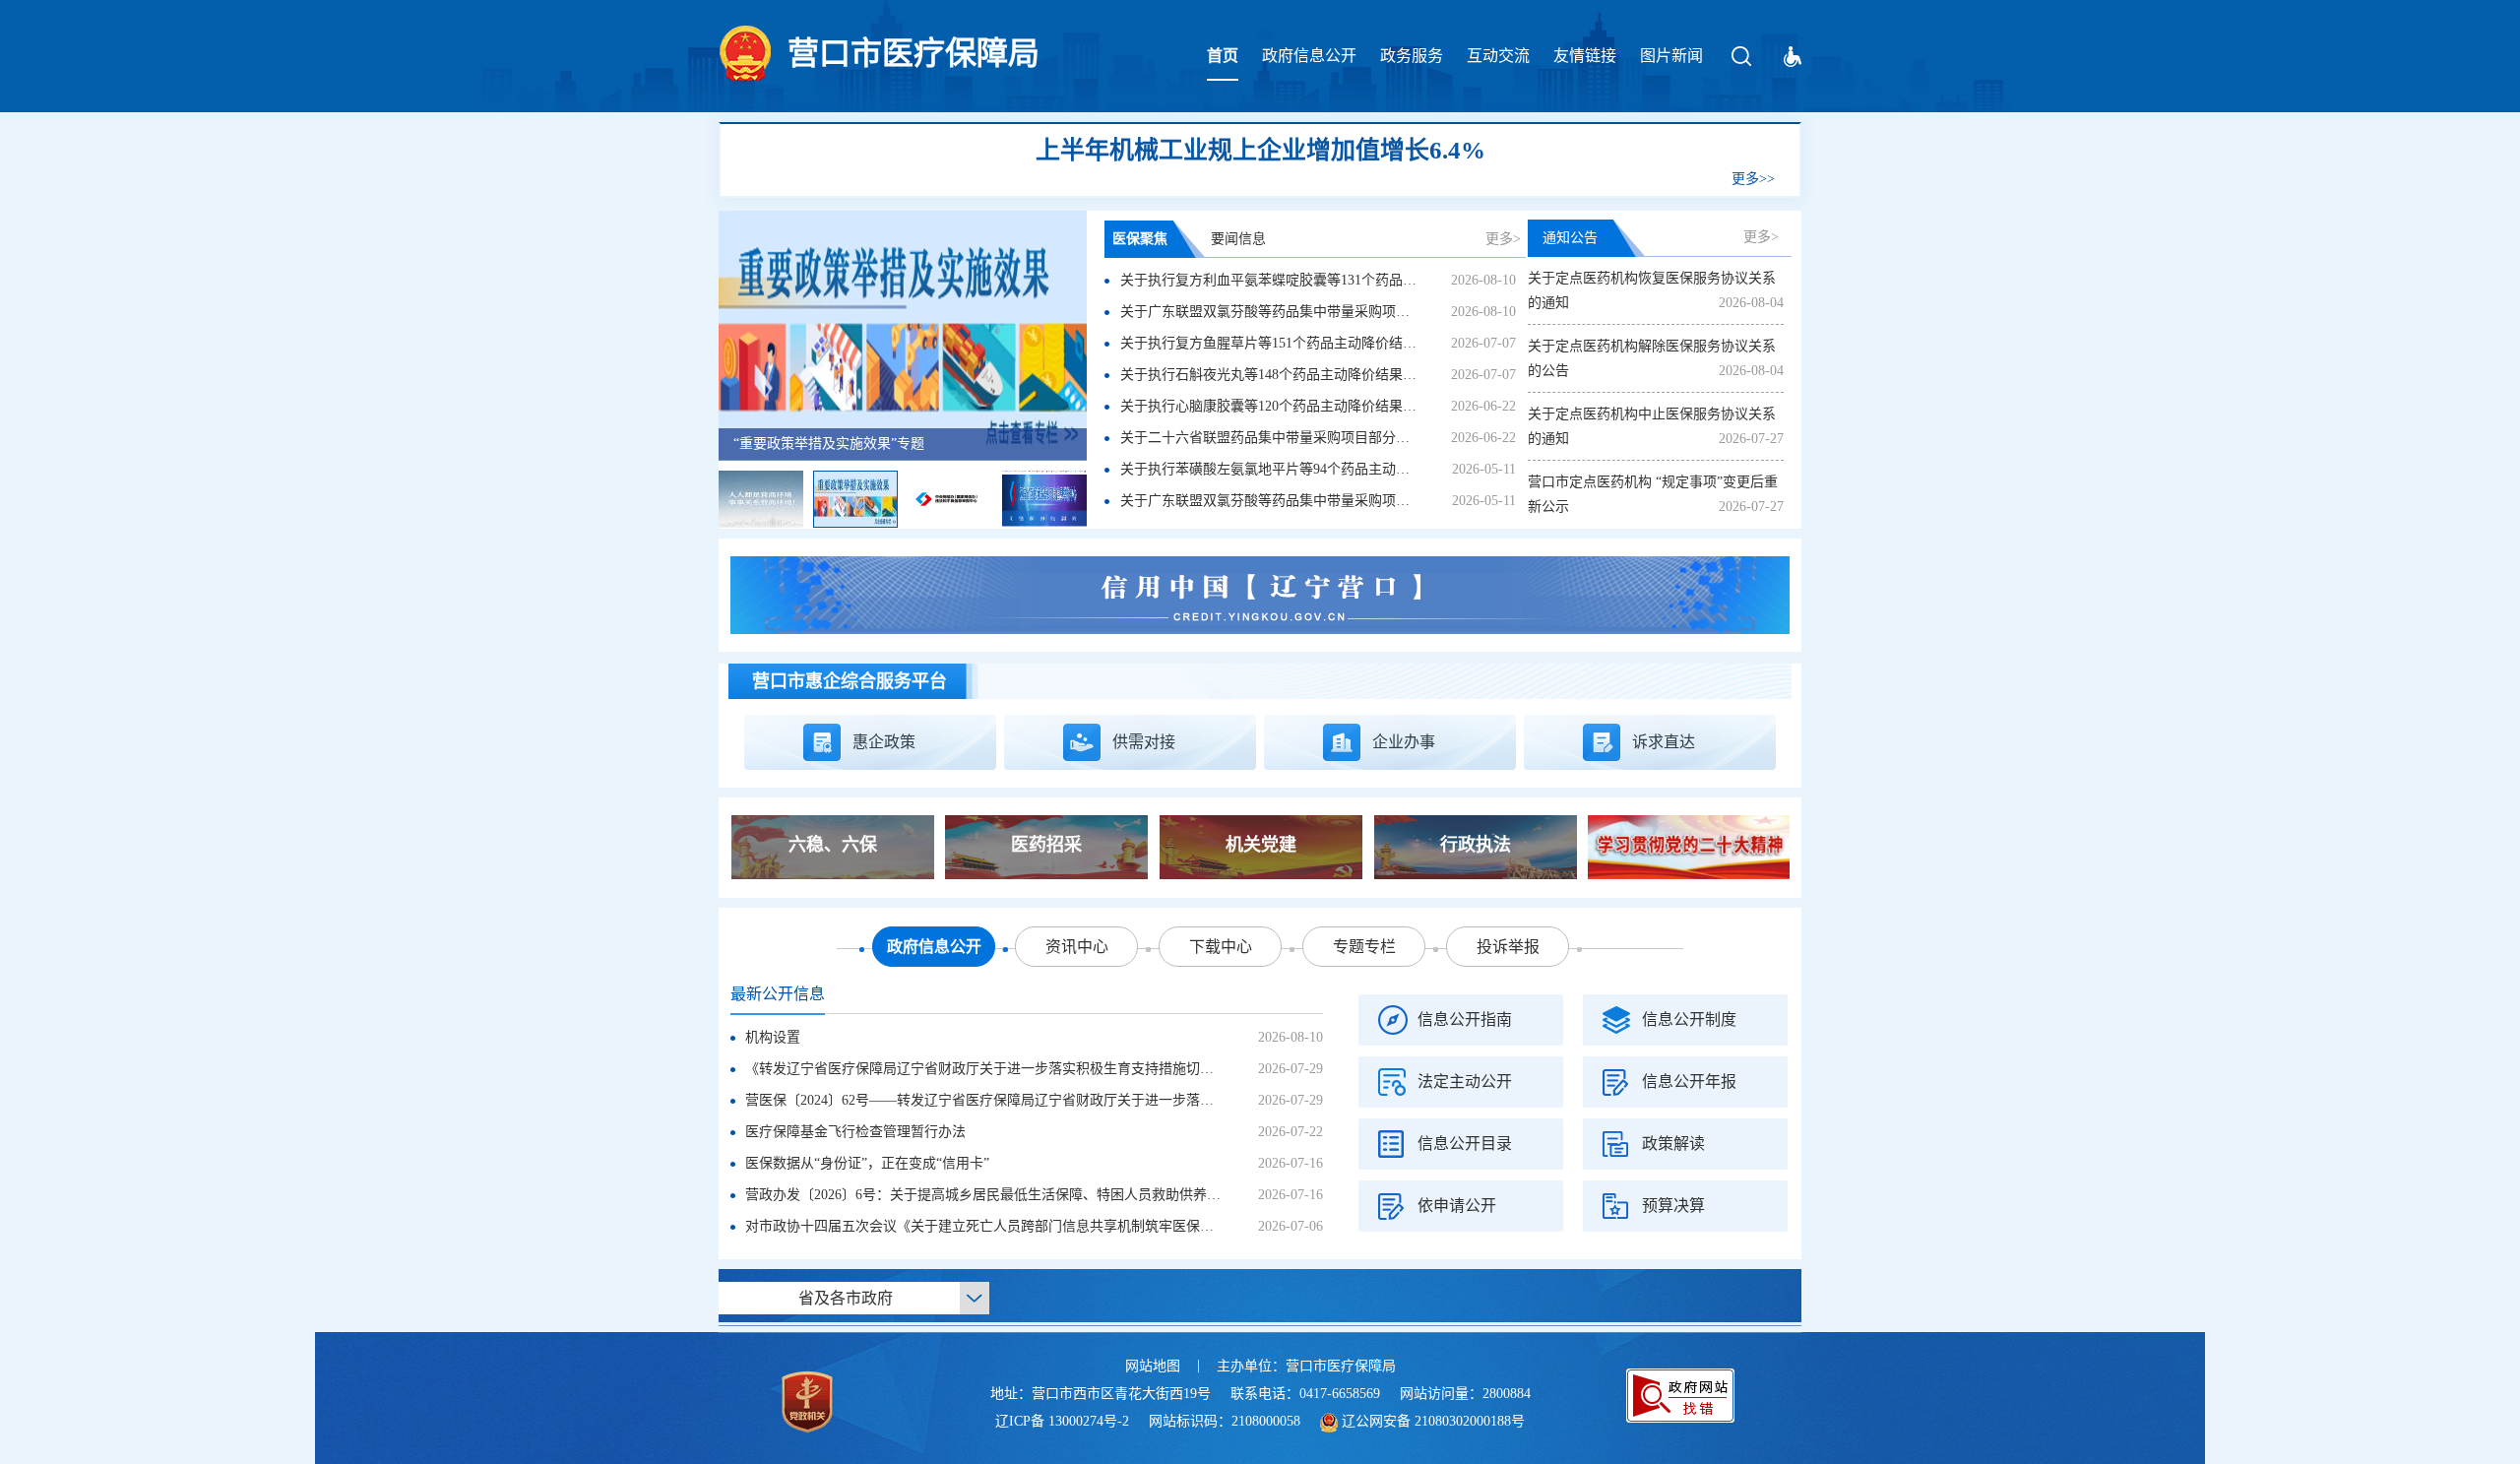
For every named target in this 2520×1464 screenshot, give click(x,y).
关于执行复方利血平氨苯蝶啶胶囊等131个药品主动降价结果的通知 (1323, 280)
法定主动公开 (1465, 1082)
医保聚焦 (1140, 239)
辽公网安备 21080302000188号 (1433, 1421)
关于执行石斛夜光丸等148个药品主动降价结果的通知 (1282, 375)
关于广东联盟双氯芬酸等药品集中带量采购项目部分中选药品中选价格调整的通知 (1368, 501)
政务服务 (1412, 56)
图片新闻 (1671, 56)
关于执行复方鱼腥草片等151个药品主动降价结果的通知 (1289, 343)
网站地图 (1153, 1366)
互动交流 (1498, 56)
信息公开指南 (1465, 1019)
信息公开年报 (1689, 1082)
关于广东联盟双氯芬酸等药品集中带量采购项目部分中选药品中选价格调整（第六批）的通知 (1403, 312)
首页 (1223, 56)
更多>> (1753, 179)
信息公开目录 (1465, 1144)
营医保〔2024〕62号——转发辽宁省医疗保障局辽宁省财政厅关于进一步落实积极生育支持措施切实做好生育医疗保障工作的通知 (1138, 1100)
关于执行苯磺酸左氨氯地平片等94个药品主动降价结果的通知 (1306, 469)
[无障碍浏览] (1793, 57)
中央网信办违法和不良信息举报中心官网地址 (871, 444)
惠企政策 (884, 742)
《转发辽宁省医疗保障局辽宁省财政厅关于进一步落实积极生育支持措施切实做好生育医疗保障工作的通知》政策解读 (1103, 1069)
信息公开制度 (1689, 1019)
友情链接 (1585, 56)
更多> (1503, 239)
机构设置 (773, 1037)
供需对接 (1144, 742)
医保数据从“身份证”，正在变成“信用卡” (867, 1163)
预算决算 (1673, 1206)
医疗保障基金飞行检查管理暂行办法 (855, 1132)
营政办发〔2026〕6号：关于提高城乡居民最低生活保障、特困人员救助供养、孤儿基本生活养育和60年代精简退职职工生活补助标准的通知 (1169, 1195)
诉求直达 (1664, 742)
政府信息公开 (1309, 56)
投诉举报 (1508, 947)
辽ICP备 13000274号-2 (1062, 1421)
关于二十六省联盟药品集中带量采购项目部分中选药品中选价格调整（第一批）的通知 (1382, 438)
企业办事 (1404, 742)
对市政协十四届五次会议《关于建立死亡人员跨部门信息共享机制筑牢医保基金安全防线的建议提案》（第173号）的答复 (1110, 1226)
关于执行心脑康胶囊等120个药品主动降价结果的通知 (1282, 406)
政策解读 (1673, 1144)
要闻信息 (1238, 239)
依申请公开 (1457, 1206)
